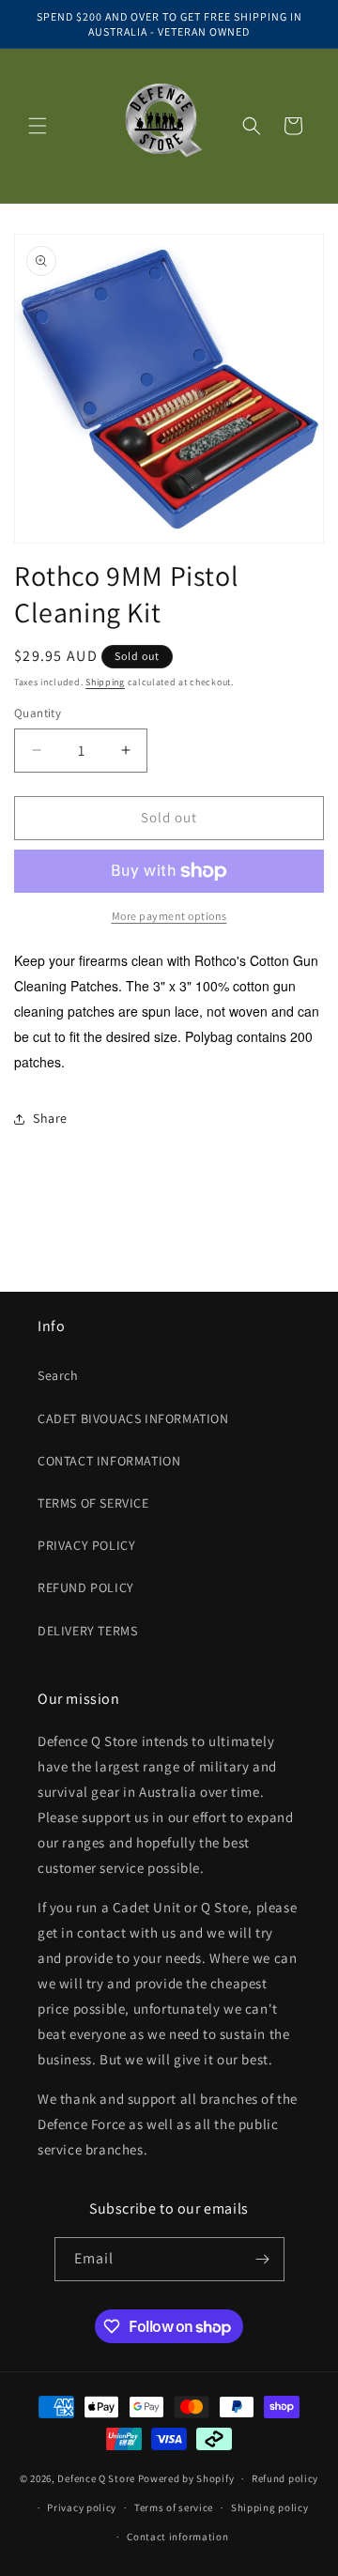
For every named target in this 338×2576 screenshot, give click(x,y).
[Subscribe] (263, 2259)
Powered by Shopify (186, 2478)
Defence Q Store (96, 2478)
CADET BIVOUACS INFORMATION (133, 1418)
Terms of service (174, 2507)
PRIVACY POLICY (86, 1545)
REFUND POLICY (86, 1587)
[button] (38, 126)
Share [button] (50, 1118)
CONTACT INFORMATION (109, 1461)
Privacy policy (82, 2507)
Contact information (177, 2537)
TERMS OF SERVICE (93, 1503)
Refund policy (285, 2478)
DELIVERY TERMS (87, 1631)
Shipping (105, 682)
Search (58, 1375)
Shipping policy (270, 2507)
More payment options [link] (169, 916)
